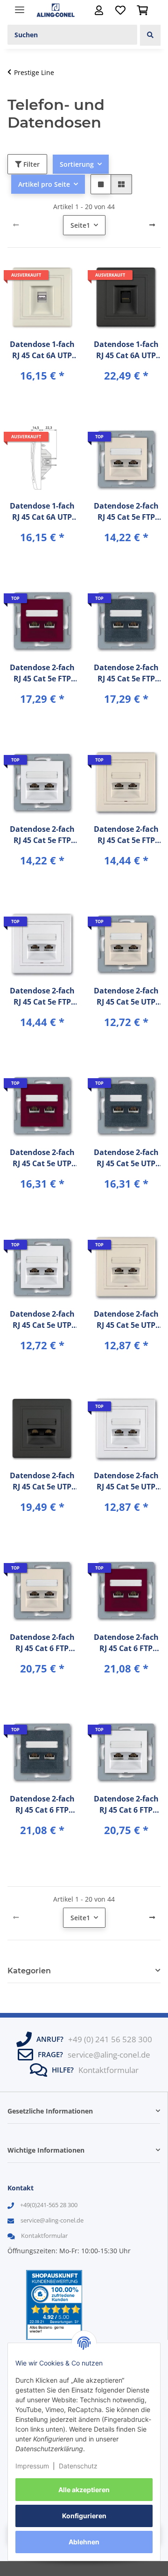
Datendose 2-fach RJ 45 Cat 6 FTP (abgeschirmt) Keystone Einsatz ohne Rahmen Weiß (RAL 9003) (126, 1805)
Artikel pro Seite (44, 184)
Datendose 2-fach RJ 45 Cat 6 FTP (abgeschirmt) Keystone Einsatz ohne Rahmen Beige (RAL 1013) (42, 1643)
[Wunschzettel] (120, 10)
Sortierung (77, 164)
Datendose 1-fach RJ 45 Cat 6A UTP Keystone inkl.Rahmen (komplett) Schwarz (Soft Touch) (126, 350)
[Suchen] (150, 35)
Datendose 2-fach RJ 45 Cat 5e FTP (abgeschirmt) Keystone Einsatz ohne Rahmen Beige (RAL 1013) (126, 512)
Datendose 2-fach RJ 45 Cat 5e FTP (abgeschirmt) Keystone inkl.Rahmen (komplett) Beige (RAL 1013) (126, 835)
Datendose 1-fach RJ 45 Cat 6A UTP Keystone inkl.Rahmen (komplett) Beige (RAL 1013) (42, 350)
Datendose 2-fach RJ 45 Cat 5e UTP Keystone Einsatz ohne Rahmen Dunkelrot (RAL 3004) (42, 1158)
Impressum (32, 2466)
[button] (99, 10)
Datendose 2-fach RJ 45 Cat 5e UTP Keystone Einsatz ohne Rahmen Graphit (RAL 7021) (126, 1158)
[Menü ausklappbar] (20, 6)
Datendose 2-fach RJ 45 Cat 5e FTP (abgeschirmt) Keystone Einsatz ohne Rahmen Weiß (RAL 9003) (42, 835)
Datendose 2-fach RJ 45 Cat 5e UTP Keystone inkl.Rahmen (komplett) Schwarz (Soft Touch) (42, 1481)
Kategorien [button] (29, 1971)
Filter (31, 164)
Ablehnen (84, 2542)
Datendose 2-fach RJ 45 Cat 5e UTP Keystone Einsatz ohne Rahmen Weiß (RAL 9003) (42, 1320)
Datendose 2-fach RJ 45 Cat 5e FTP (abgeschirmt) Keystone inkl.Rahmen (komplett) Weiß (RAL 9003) (42, 996)
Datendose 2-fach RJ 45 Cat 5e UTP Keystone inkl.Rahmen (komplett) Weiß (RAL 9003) (126, 1481)
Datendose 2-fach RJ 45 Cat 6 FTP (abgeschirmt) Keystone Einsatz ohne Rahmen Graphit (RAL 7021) (42, 1805)
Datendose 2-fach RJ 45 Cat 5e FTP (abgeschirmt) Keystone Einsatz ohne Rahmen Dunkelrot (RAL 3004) (42, 673)
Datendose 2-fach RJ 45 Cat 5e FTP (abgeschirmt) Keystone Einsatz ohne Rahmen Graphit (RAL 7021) (126, 673)
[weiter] (152, 225)
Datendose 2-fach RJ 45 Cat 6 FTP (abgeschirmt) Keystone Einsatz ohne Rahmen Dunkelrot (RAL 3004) (126, 1643)
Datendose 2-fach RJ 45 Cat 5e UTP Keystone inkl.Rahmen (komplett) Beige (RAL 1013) (126, 1320)
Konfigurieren (84, 2516)
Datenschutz (78, 2466)
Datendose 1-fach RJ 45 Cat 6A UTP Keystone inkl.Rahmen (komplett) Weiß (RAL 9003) (42, 512)
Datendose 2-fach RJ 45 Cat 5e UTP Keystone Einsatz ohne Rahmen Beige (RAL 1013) (126, 996)
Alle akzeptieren (84, 2490)
